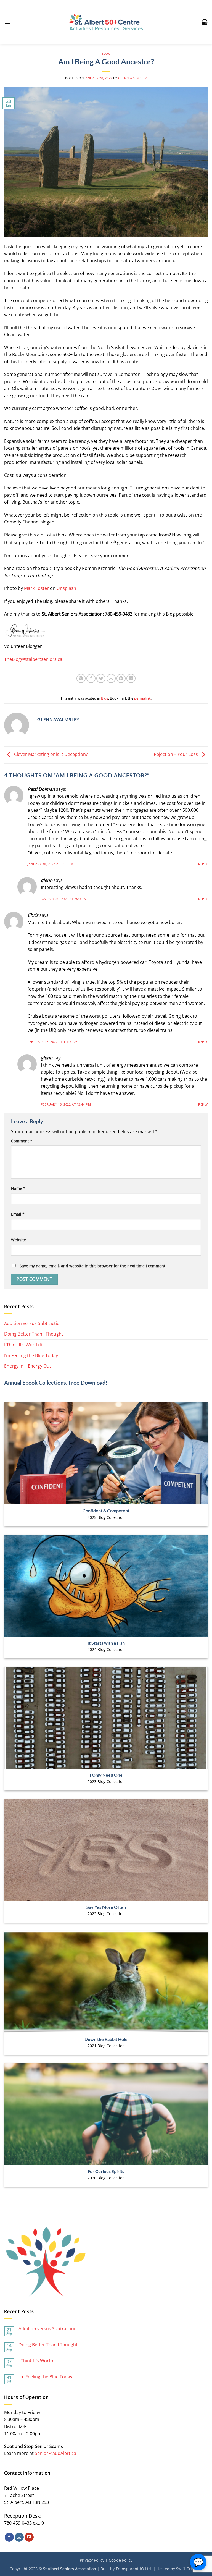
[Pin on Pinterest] (121, 678)
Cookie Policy (121, 2560)
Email (18, 1214)
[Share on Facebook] (91, 678)
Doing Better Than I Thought (34, 1334)
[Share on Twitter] (101, 678)
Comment (22, 1141)
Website (18, 1240)
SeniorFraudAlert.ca (55, 2453)
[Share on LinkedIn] (131, 678)
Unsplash (66, 588)
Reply (203, 864)
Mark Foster (36, 588)
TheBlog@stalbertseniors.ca (33, 659)
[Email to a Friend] (111, 678)
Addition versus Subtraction (33, 1323)
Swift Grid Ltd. (189, 2569)
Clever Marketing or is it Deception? (50, 755)
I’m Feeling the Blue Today (31, 1355)
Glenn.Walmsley (132, 78)
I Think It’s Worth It (23, 1345)
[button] (7, 22)
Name (18, 1188)
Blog (106, 53)
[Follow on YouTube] (29, 2537)
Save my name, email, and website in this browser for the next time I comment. (93, 1266)
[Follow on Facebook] (9, 2537)
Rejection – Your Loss (176, 755)
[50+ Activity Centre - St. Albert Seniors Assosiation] (106, 22)
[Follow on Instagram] (19, 2537)
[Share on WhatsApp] (81, 678)
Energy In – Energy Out (28, 1366)
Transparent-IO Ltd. (134, 2569)
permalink (142, 698)
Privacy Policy (92, 2560)
